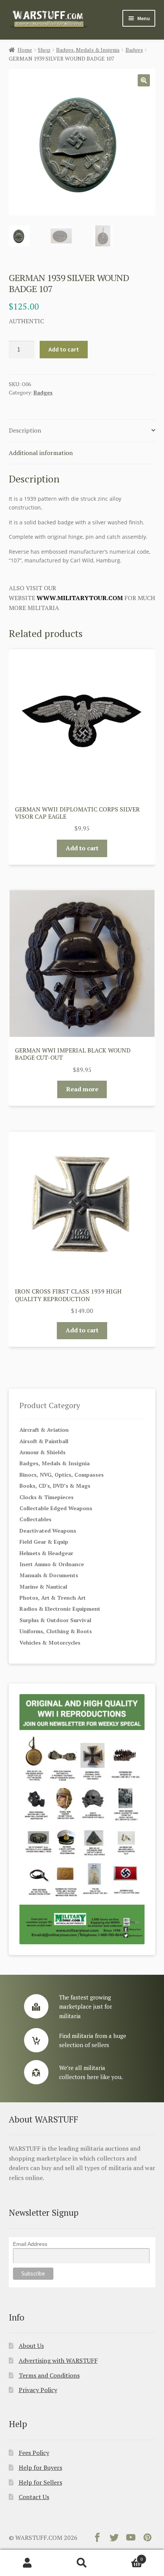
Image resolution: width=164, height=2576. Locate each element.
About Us (31, 2346)
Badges (134, 50)
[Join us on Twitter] (114, 2539)
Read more (82, 1089)
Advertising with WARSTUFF (58, 2360)
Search (82, 2563)
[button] (144, 80)
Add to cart (64, 349)
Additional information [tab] (41, 453)
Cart (126, 2556)
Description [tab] (25, 430)
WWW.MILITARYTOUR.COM (80, 598)
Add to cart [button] (82, 848)
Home (25, 50)
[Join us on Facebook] (97, 2539)
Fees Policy (34, 2453)
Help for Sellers (40, 2482)
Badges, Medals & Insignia (88, 50)
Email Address (30, 2244)
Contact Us (34, 2497)
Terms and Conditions (49, 2375)
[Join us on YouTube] (131, 2539)
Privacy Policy (38, 2390)
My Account (27, 2563)
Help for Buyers (40, 2467)
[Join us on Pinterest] (148, 2539)
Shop (44, 50)
